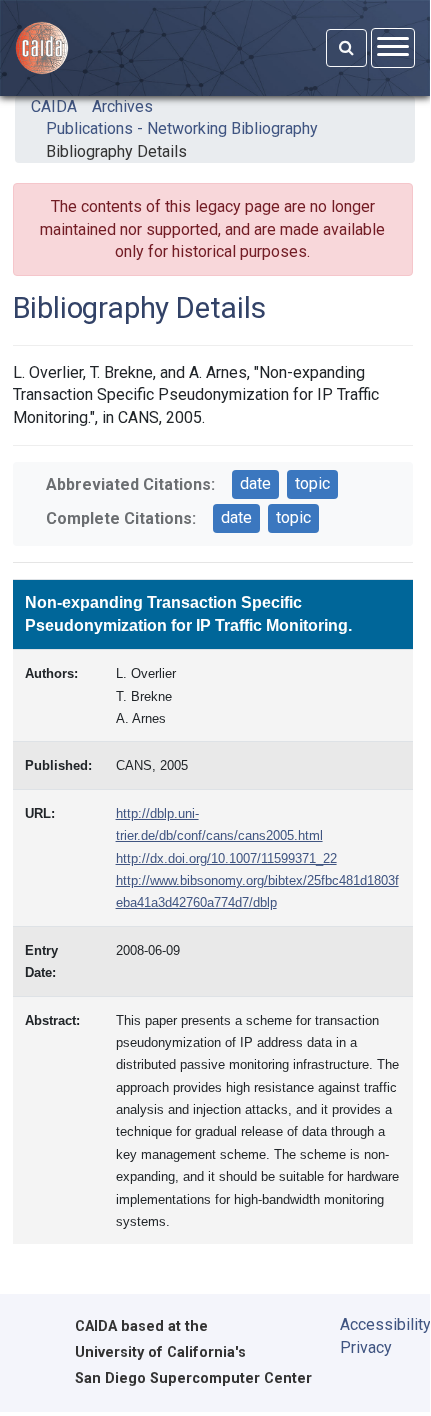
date (255, 483)
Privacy (366, 1347)
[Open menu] (393, 47)
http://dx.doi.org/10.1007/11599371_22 (226, 858)
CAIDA (54, 106)
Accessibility (371, 1324)
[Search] (346, 48)
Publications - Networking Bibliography (182, 128)
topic (312, 483)
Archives (122, 106)
